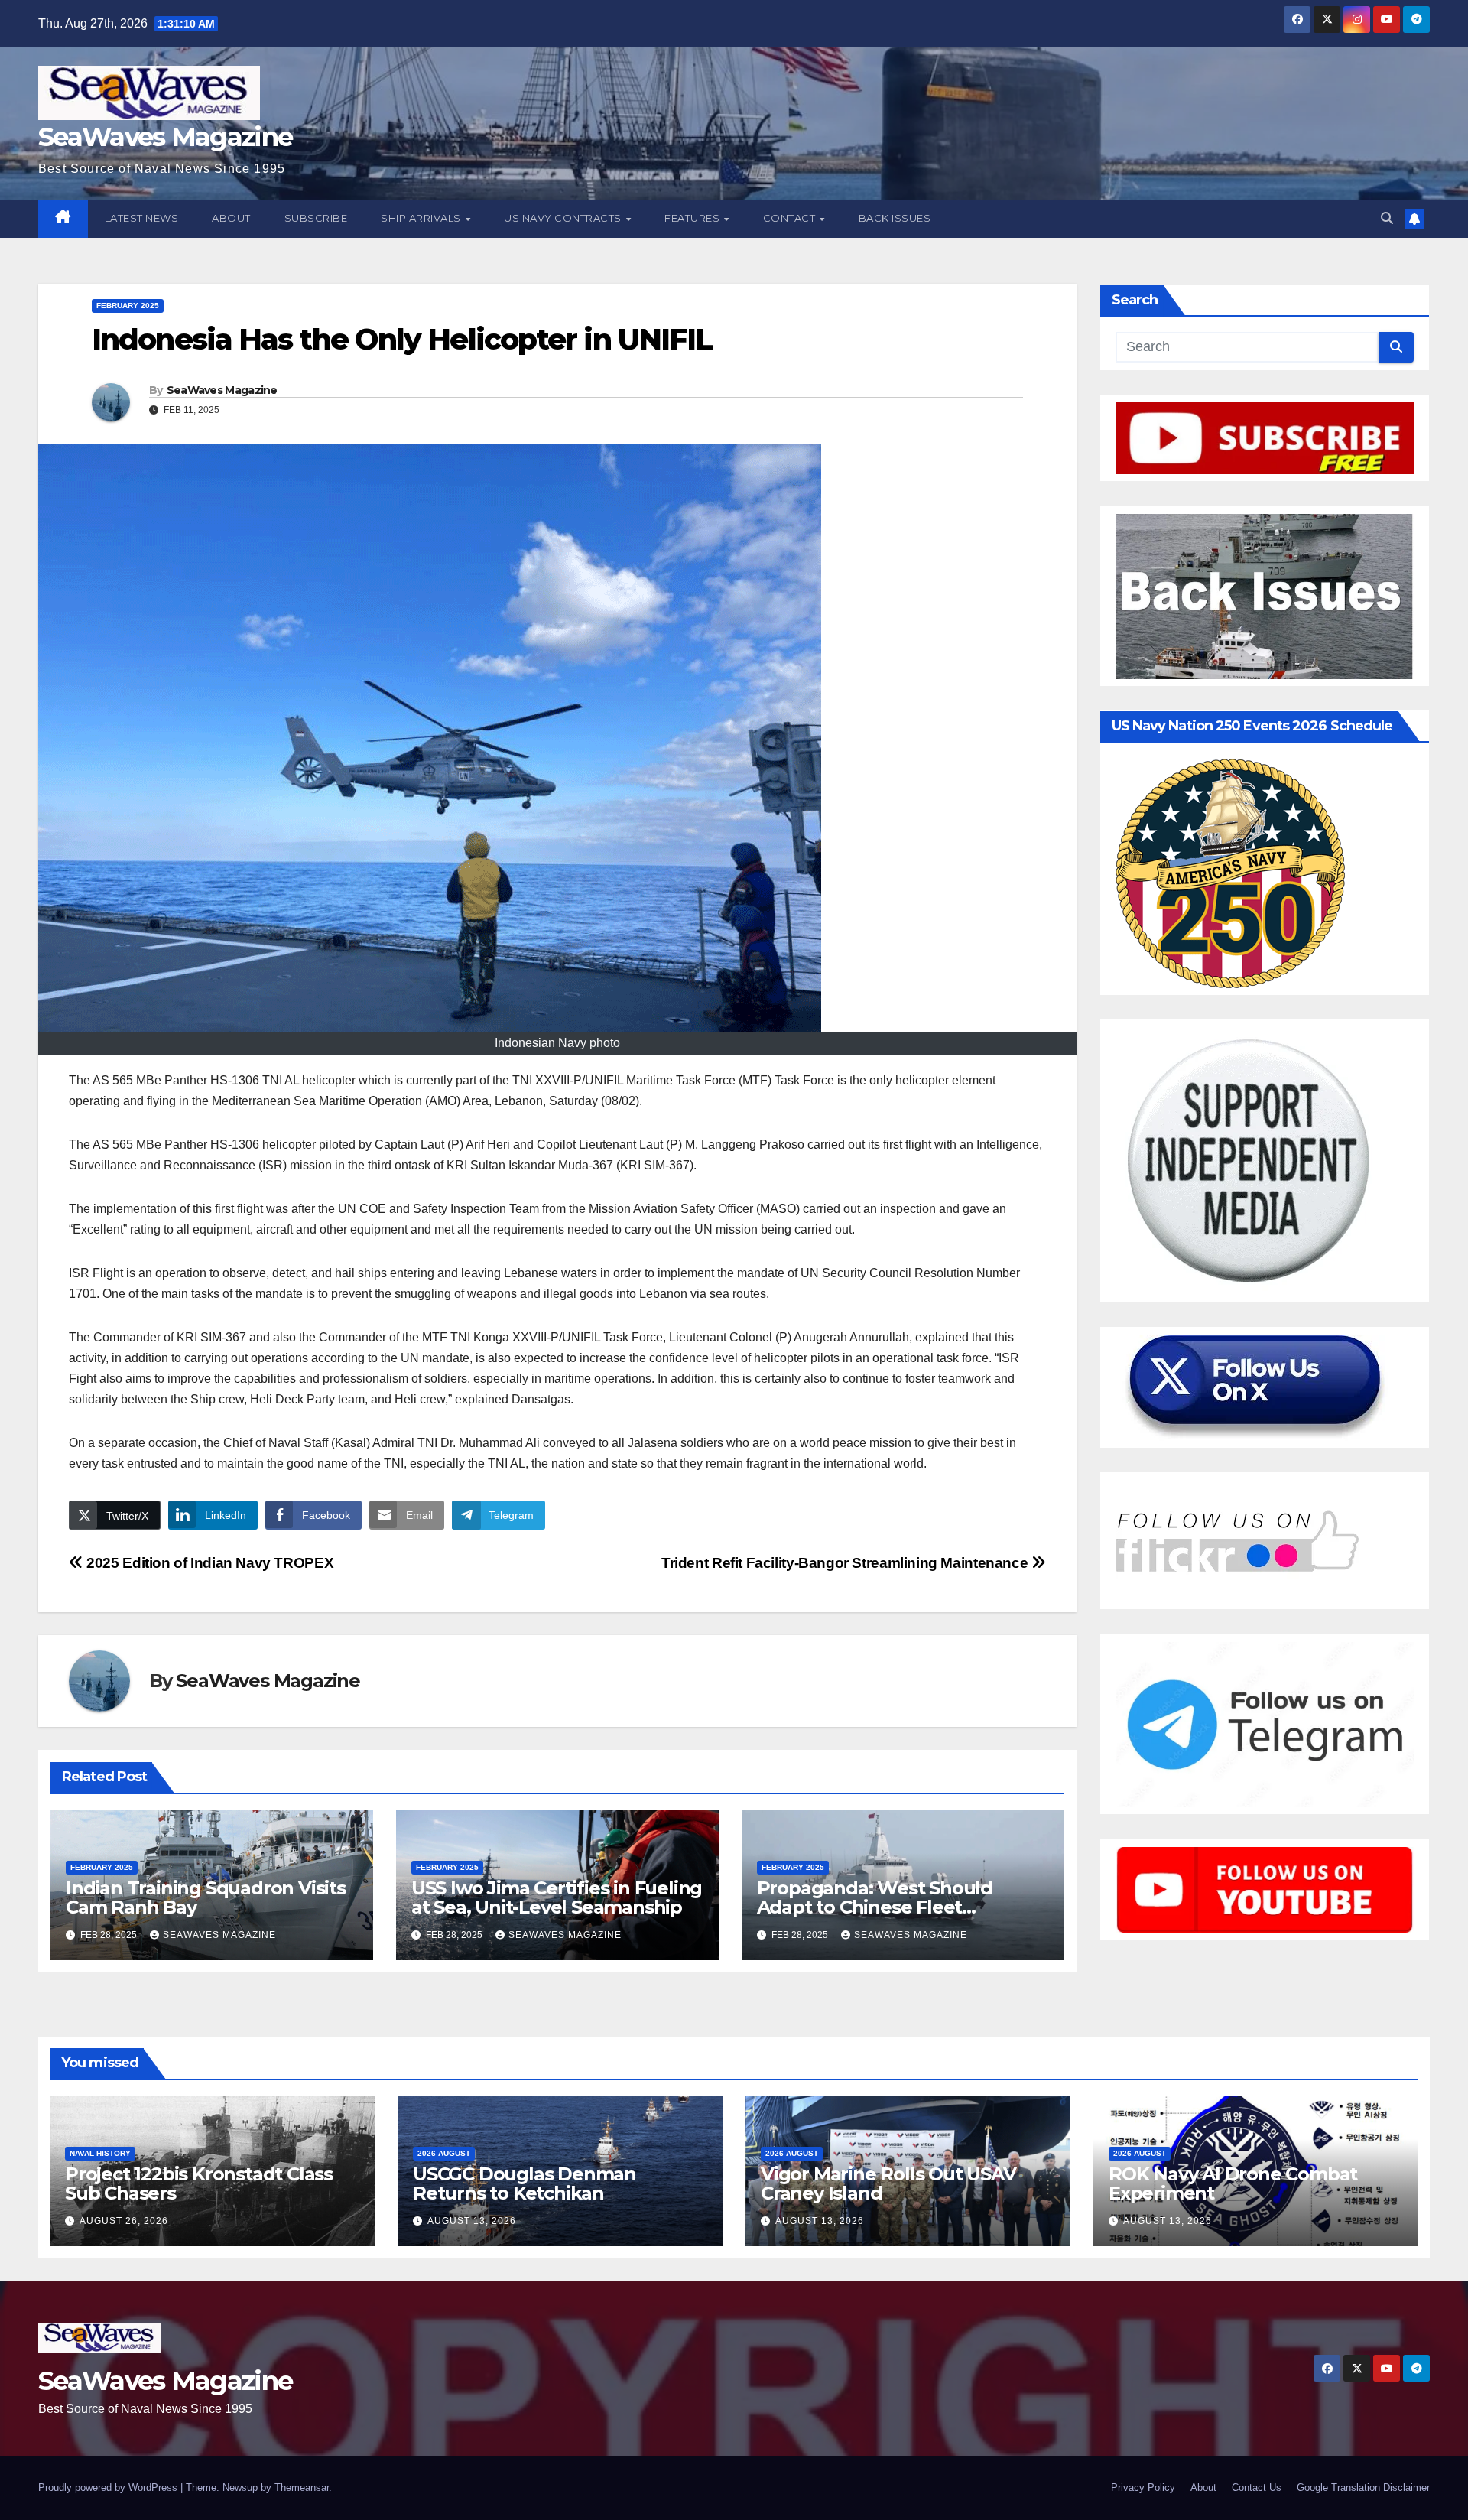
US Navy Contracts (564, 218)
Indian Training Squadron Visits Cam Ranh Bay (206, 1897)
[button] (1387, 218)
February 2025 (128, 306)
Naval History (100, 2153)
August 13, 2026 (472, 2221)
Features (693, 218)
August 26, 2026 (124, 2221)
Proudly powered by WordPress (109, 2487)
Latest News (142, 218)
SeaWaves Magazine (165, 137)
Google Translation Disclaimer (1363, 2487)
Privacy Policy (1143, 2487)
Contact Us (1257, 2487)
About (231, 218)
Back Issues (895, 218)
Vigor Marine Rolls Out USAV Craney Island (888, 2183)
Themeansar (302, 2487)
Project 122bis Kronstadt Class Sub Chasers (199, 2183)
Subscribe (316, 218)
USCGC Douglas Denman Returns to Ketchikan (525, 2183)
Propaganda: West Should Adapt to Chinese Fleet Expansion (875, 1907)
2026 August (444, 2153)
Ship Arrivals (422, 218)
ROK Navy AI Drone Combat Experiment (1233, 2183)
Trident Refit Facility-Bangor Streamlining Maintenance (846, 1563)
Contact (791, 218)
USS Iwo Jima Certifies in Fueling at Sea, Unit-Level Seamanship (557, 1897)
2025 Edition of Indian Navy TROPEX (208, 1563)
